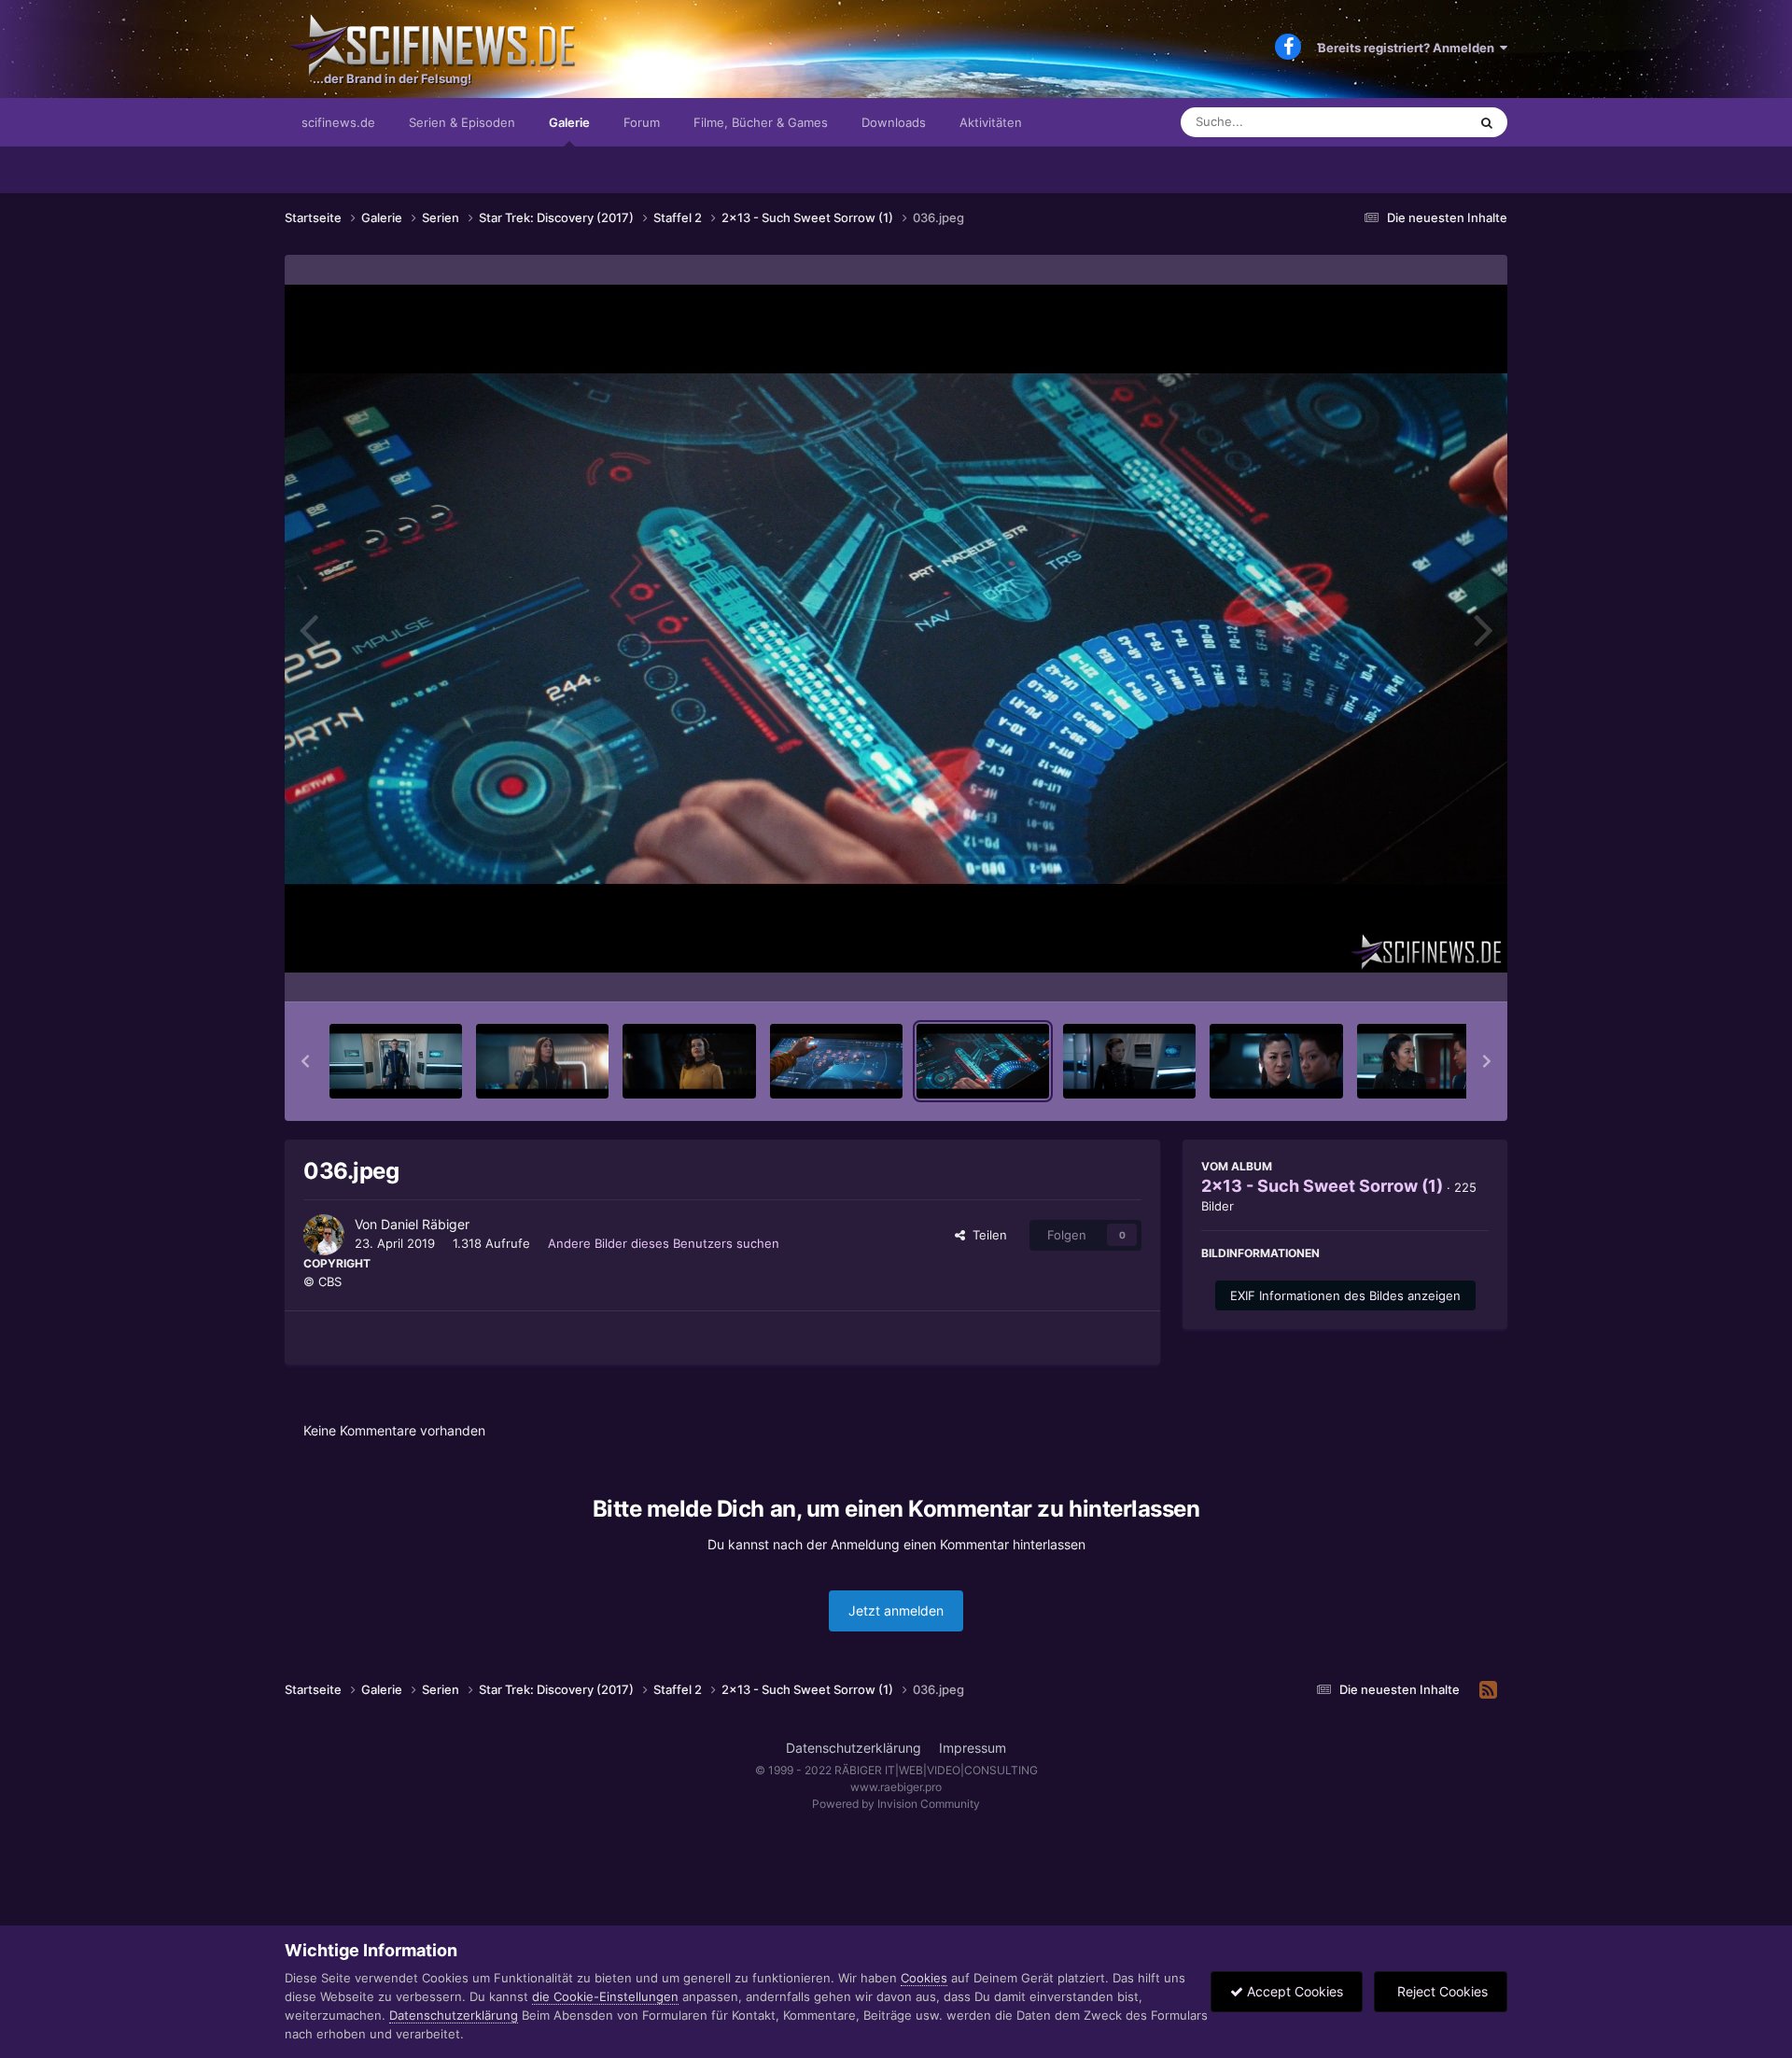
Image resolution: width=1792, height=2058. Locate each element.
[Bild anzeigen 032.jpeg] (396, 1061)
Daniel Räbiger (425, 1224)
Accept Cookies (1293, 1991)
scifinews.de (338, 122)
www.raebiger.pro (896, 1787)
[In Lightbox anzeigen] (896, 629)
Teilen (986, 1235)
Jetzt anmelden (896, 1610)
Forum (642, 122)
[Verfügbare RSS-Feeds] (1488, 1690)
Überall (1422, 122)
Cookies (924, 1978)
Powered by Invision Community (896, 1804)
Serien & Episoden (462, 122)
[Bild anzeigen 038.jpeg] (1276, 1061)
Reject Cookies (1441, 1991)
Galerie (569, 122)
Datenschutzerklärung (854, 1748)
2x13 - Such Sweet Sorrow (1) (1322, 1186)
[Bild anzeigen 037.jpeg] (1129, 1061)
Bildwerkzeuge (1422, 968)
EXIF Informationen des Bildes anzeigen (1345, 1295)
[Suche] (1487, 122)
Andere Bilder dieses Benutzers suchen (664, 1243)
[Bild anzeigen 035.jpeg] (836, 1061)
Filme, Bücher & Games (761, 122)
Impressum (973, 1748)
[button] (305, 1061)
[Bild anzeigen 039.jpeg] (1423, 1061)
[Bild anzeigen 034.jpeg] (689, 1061)
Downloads (894, 122)
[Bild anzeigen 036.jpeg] (983, 1061)
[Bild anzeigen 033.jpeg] (542, 1061)
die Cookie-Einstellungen (605, 1996)
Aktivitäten (991, 122)
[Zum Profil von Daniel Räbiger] (324, 1235)
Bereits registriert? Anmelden (1409, 48)
